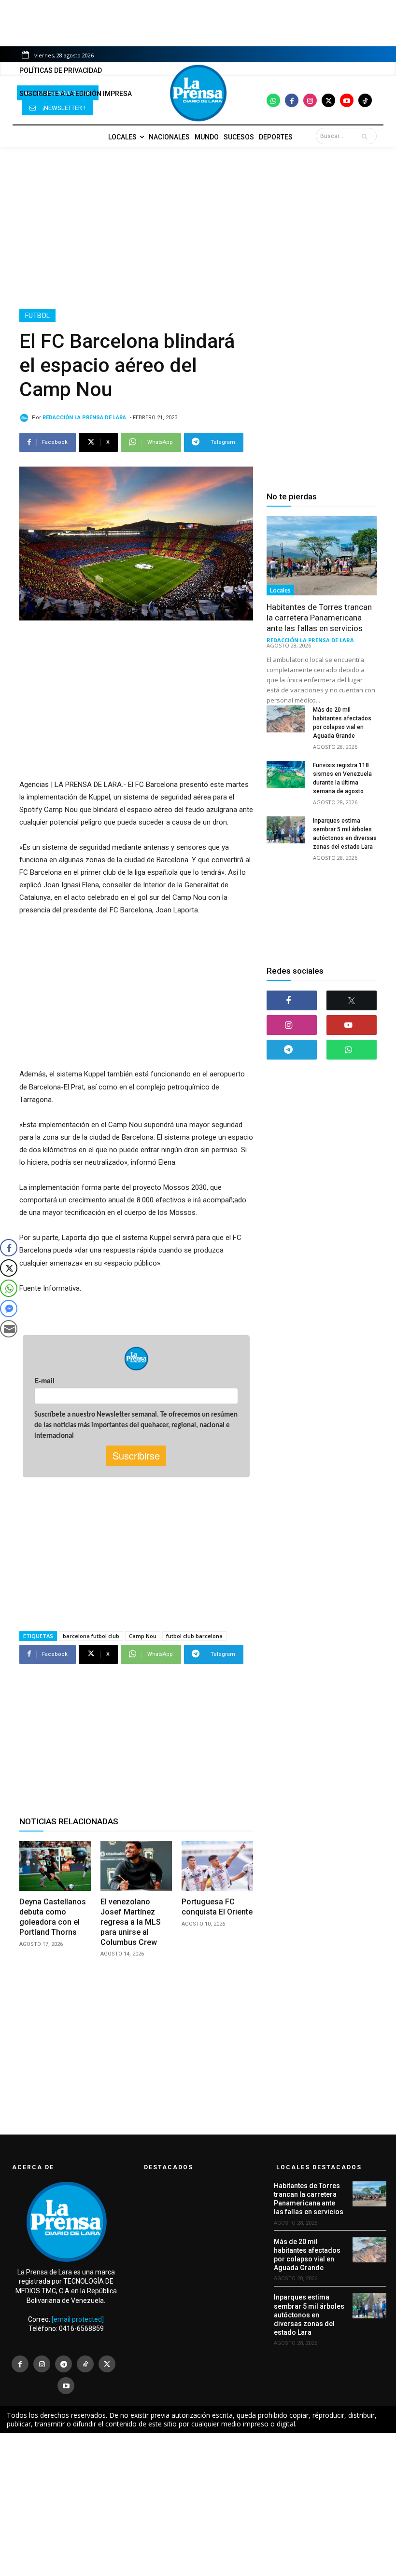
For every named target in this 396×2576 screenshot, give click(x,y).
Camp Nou (143, 1636)
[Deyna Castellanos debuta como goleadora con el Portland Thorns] (55, 1866)
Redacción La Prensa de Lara (84, 418)
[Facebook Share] (9, 1248)
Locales (280, 590)
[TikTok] (85, 2364)
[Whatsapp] (273, 100)
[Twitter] (328, 100)
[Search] (367, 136)
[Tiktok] (365, 100)
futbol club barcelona (194, 1636)
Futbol (37, 316)
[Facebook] (292, 100)
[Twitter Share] (9, 1268)
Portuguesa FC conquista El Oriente (217, 1907)
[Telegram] (292, 1050)
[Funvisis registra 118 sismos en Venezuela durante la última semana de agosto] (286, 774)
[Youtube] (347, 100)
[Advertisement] (198, 228)
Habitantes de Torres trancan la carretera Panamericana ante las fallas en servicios (319, 618)
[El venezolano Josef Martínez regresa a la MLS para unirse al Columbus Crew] (136, 1866)
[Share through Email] (9, 1329)
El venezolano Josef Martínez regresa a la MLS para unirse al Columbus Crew (131, 1922)
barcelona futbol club (91, 1636)
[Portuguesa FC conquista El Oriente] (217, 1866)
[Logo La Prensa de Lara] (198, 93)
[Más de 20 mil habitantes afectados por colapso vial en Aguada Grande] (286, 719)
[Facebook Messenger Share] (9, 1309)
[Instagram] (310, 100)
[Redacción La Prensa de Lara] (26, 418)
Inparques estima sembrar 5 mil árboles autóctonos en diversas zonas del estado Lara (309, 2315)
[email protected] (78, 2319)
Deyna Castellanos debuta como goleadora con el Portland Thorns (53, 1917)
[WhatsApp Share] (9, 1288)
